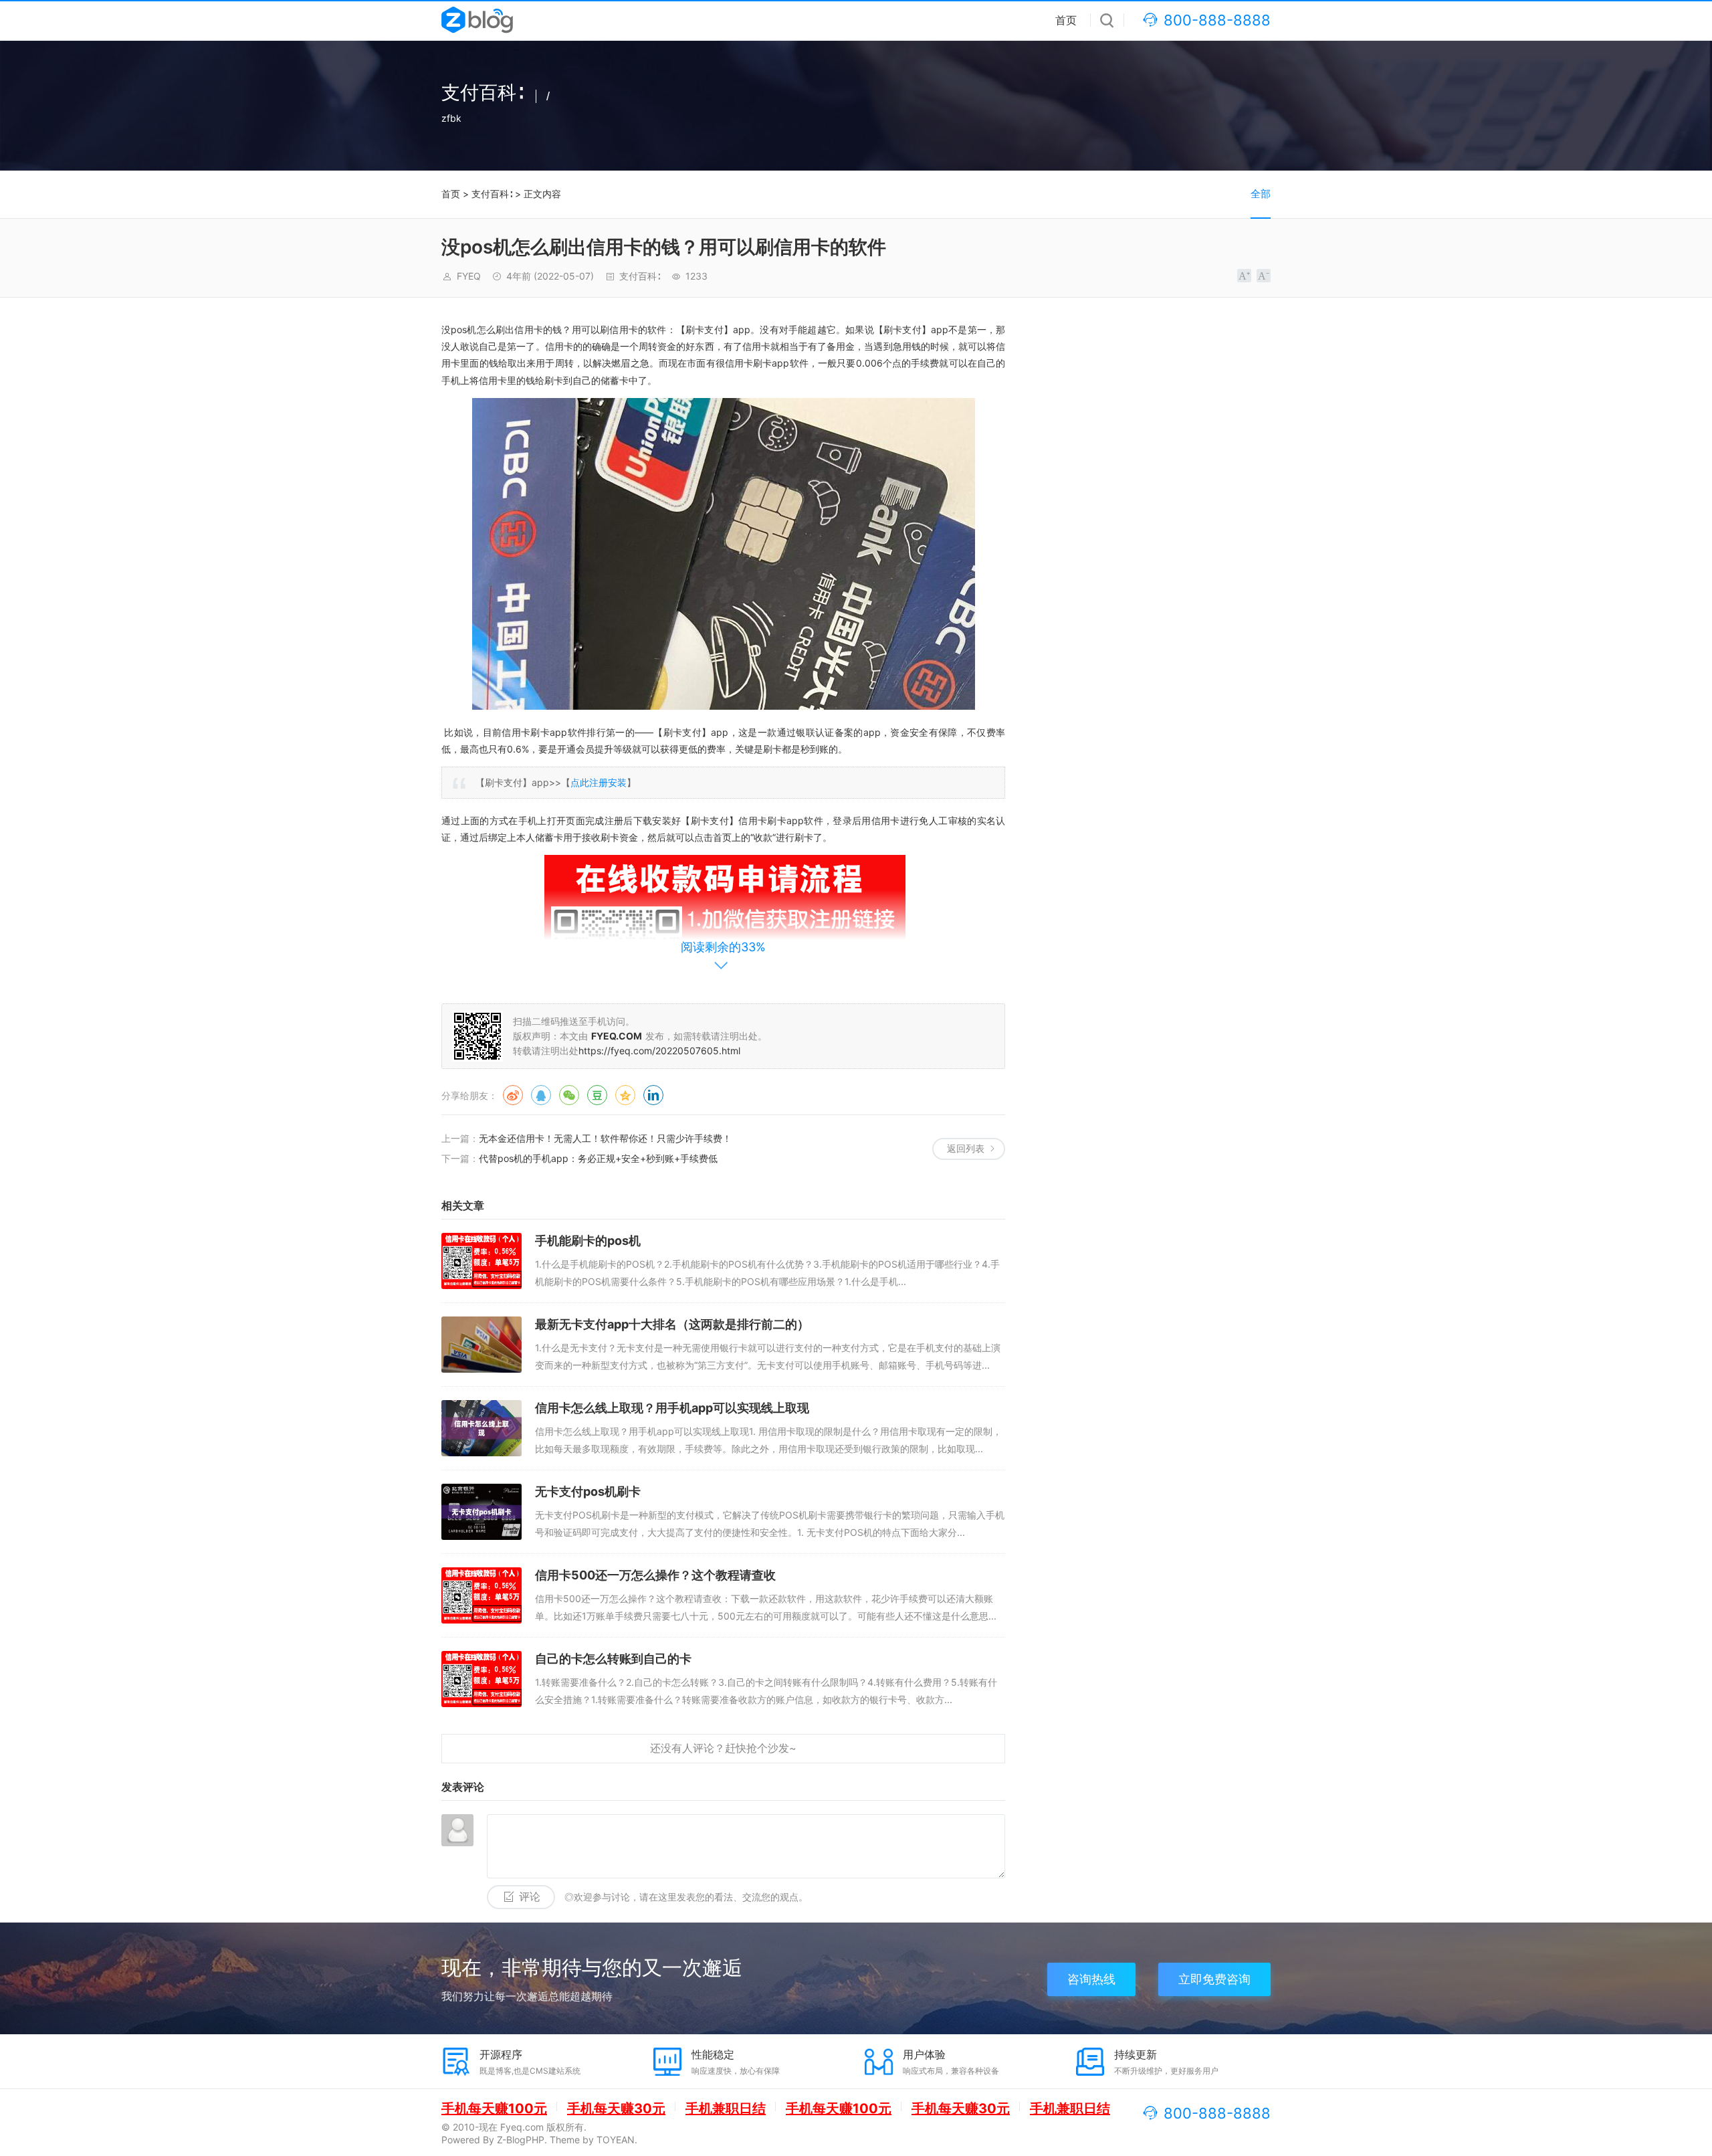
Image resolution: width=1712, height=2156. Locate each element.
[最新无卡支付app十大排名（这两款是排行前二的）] (481, 1345)
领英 (653, 1095)
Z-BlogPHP (521, 2140)
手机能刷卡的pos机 (588, 1241)
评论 (530, 1897)
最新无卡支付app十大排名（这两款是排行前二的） (672, 1324)
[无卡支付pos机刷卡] (481, 1512)
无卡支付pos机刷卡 (588, 1491)
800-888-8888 (1217, 20)
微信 (569, 1095)
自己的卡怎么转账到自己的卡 (613, 1659)
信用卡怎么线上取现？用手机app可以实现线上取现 (672, 1408)
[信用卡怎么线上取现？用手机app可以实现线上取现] (481, 1428)
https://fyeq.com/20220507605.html (659, 1051)
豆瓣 (597, 1095)
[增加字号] (1244, 276)
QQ (541, 1095)
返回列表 (966, 1148)
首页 (1066, 20)
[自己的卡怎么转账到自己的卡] (481, 1679)
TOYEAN (616, 2140)
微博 (513, 1095)
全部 (1261, 194)
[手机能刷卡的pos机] (481, 1261)
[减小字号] (1264, 276)
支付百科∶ (492, 194)
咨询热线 (1091, 1979)
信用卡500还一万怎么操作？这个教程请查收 (655, 1575)
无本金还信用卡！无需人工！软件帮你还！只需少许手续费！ (605, 1138)
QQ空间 (625, 1095)
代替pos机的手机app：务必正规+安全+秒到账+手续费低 (598, 1158)
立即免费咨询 (1214, 1979)
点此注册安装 (599, 782)
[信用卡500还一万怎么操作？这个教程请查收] (481, 1595)
